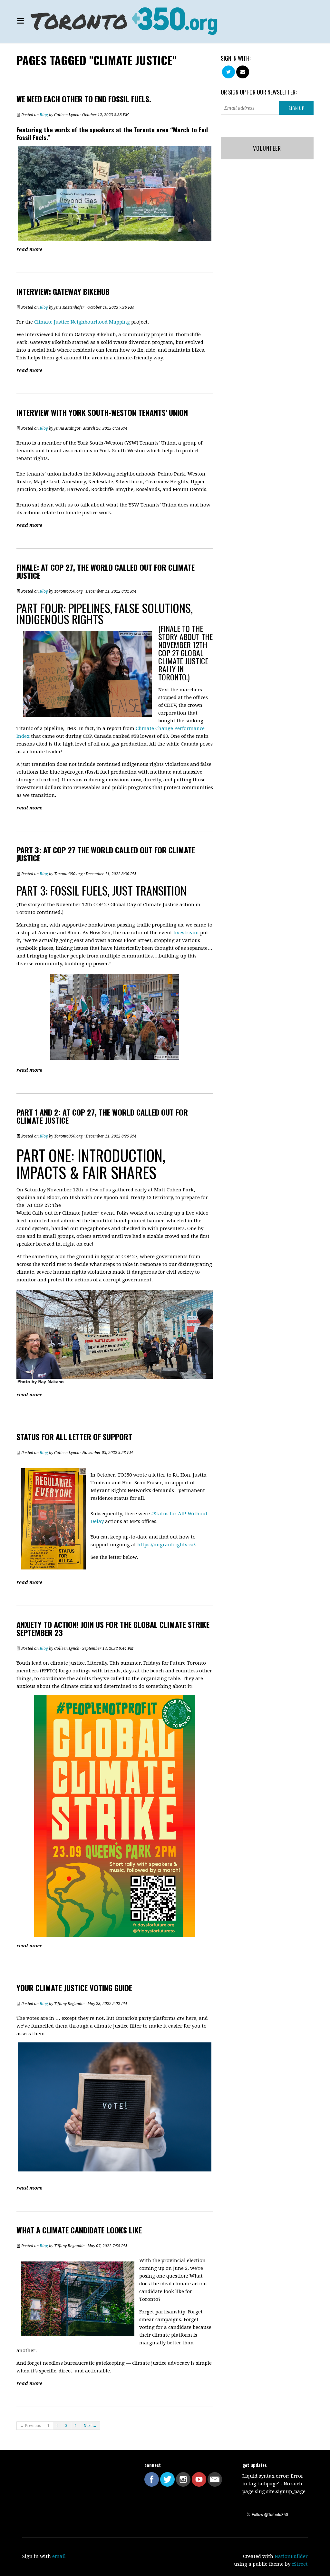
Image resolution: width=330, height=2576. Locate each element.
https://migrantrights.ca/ (166, 1545)
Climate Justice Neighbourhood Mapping (82, 322)
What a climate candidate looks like (79, 2230)
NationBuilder (291, 2556)
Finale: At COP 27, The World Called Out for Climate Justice (106, 571)
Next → (90, 2426)
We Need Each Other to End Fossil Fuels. (84, 99)
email (59, 2556)
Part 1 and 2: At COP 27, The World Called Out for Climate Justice (102, 1116)
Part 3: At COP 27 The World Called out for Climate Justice (106, 854)
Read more (29, 249)
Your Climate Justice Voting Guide (74, 1988)
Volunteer (267, 148)
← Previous (30, 2426)
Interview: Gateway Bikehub (63, 291)
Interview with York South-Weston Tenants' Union (102, 412)
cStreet (300, 2564)
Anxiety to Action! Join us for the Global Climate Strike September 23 (113, 1628)
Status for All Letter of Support (74, 1437)
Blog (44, 115)
